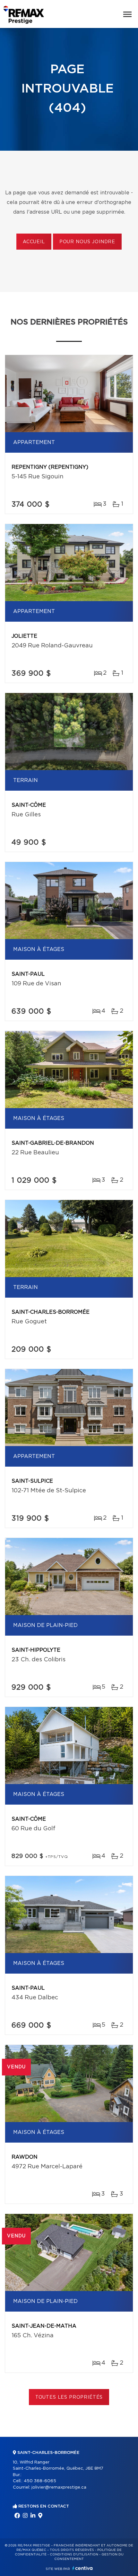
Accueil (34, 242)
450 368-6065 (40, 2481)
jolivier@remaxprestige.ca (59, 2487)
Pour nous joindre (87, 242)
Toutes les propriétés (69, 2397)
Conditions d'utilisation (74, 2554)
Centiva (82, 2568)
